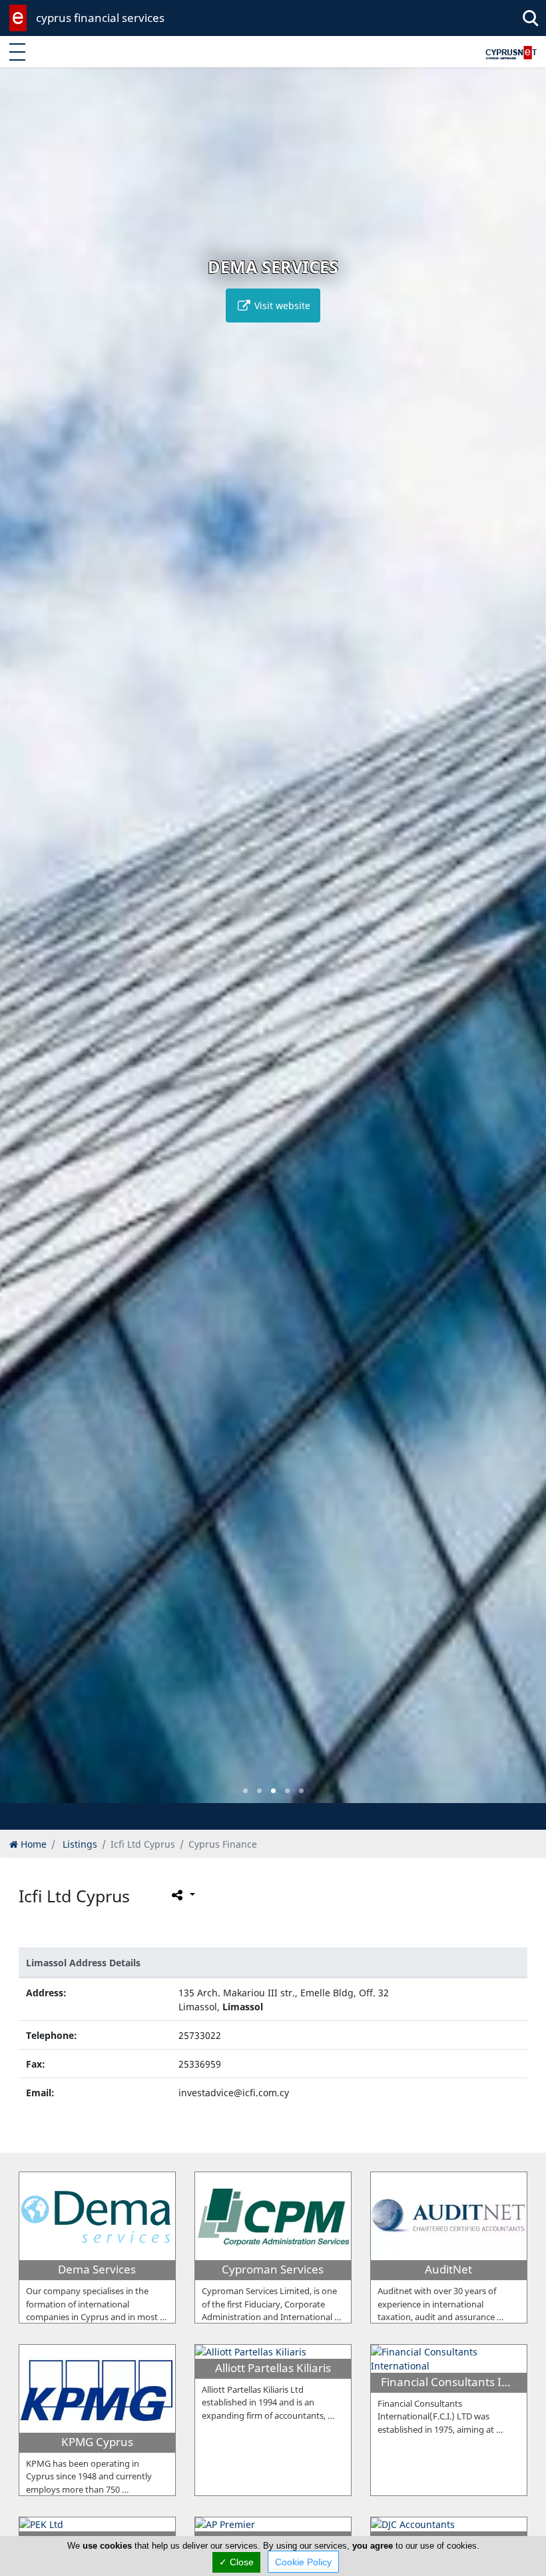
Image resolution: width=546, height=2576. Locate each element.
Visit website (281, 306)
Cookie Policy (303, 2562)
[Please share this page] (182, 1895)
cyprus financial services (100, 18)
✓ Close (236, 2562)
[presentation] (23, 945)
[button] (245, 1791)
